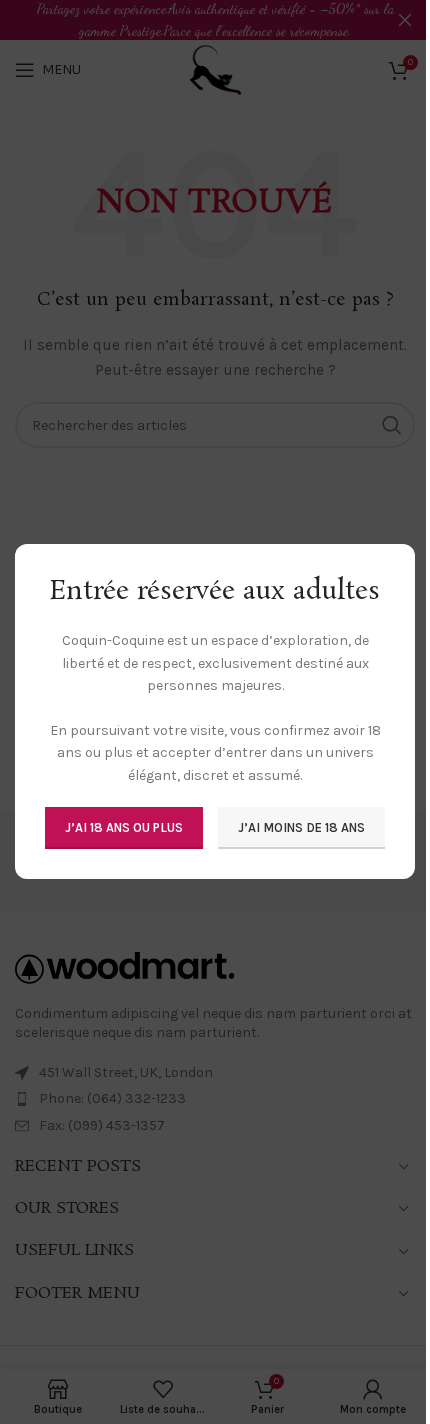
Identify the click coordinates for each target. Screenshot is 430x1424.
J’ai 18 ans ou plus (124, 828)
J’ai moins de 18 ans (301, 828)
